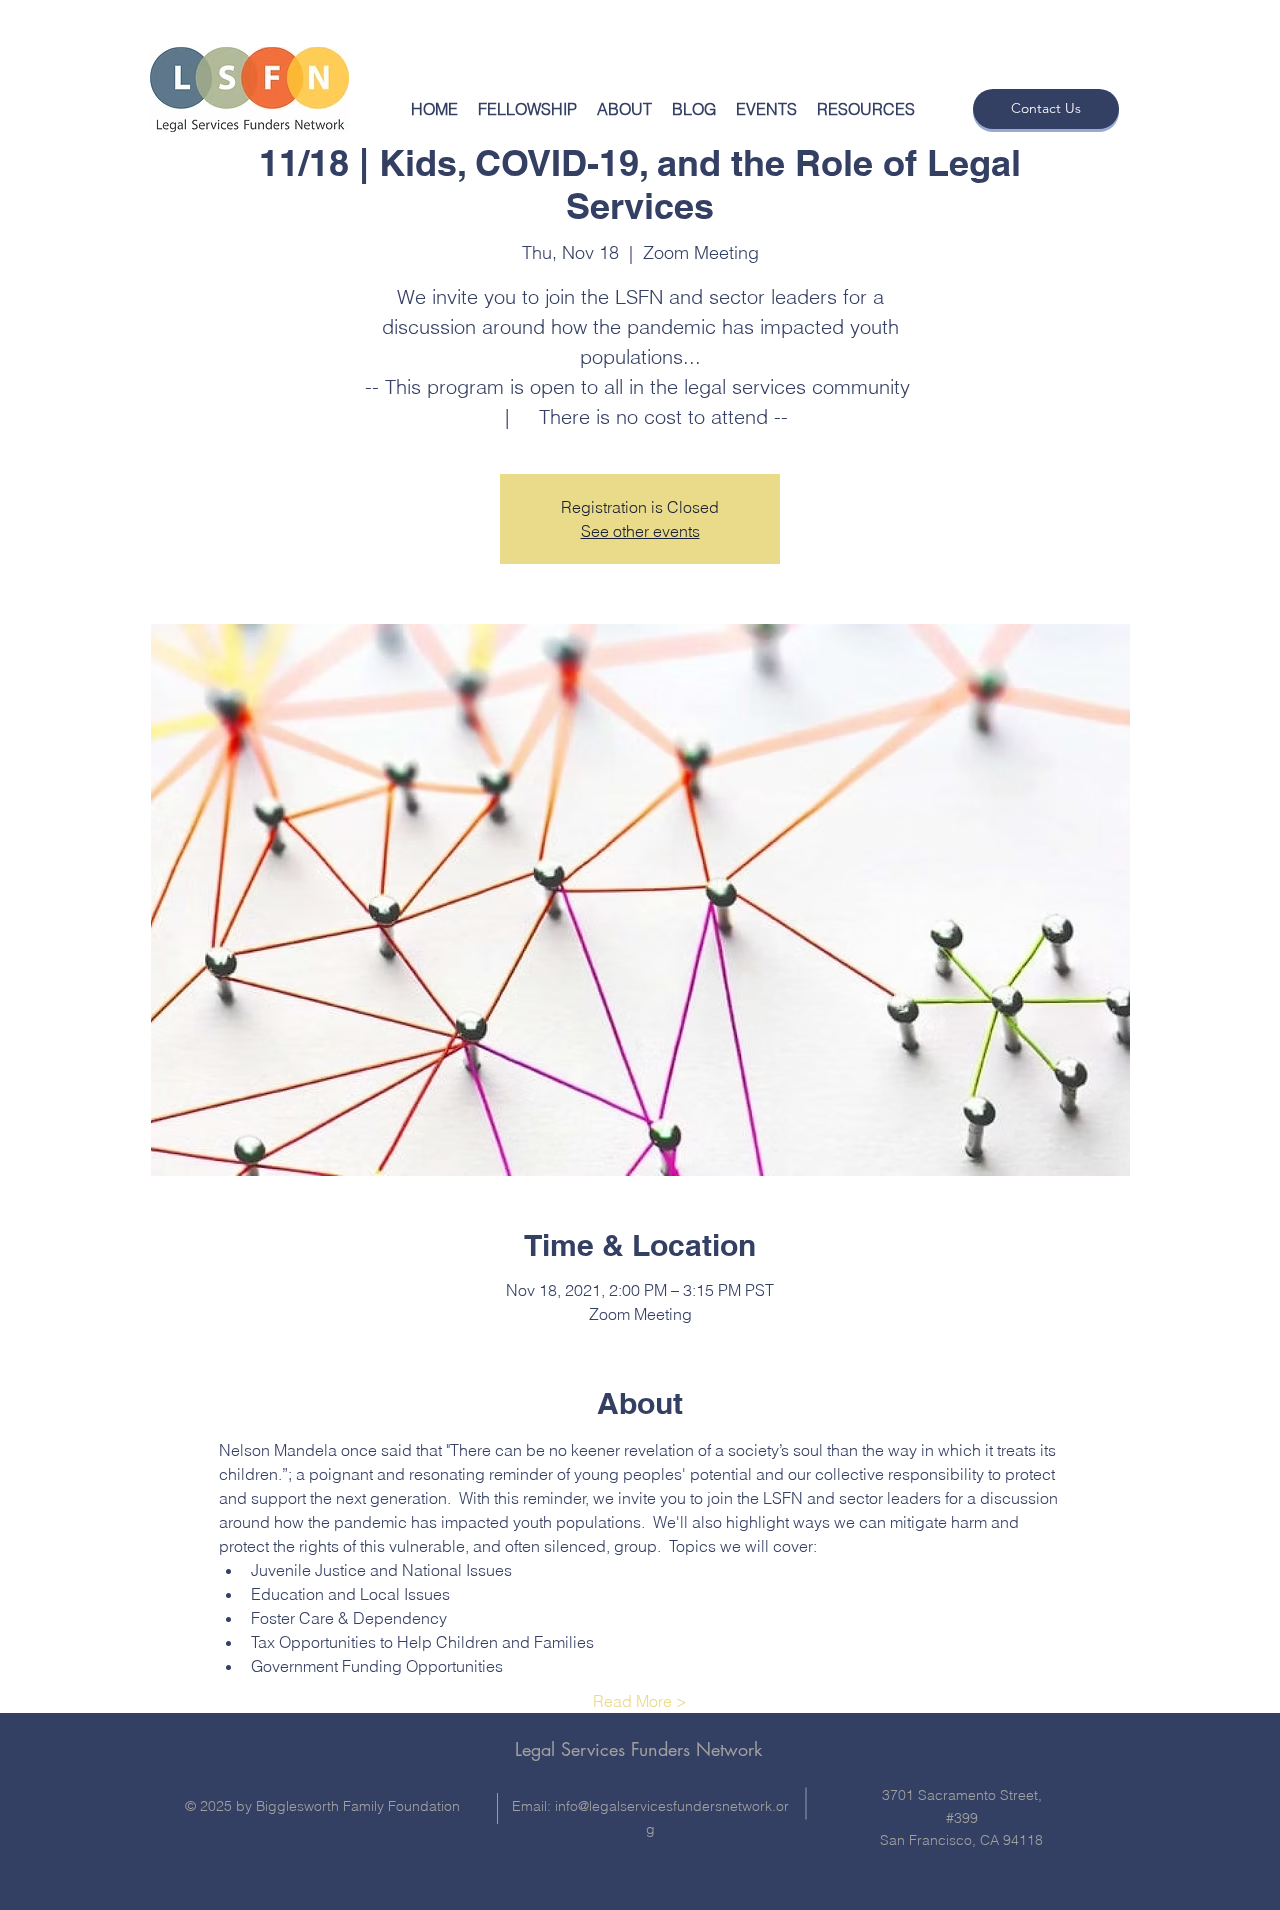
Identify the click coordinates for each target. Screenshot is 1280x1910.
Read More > (640, 1701)
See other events (640, 531)
